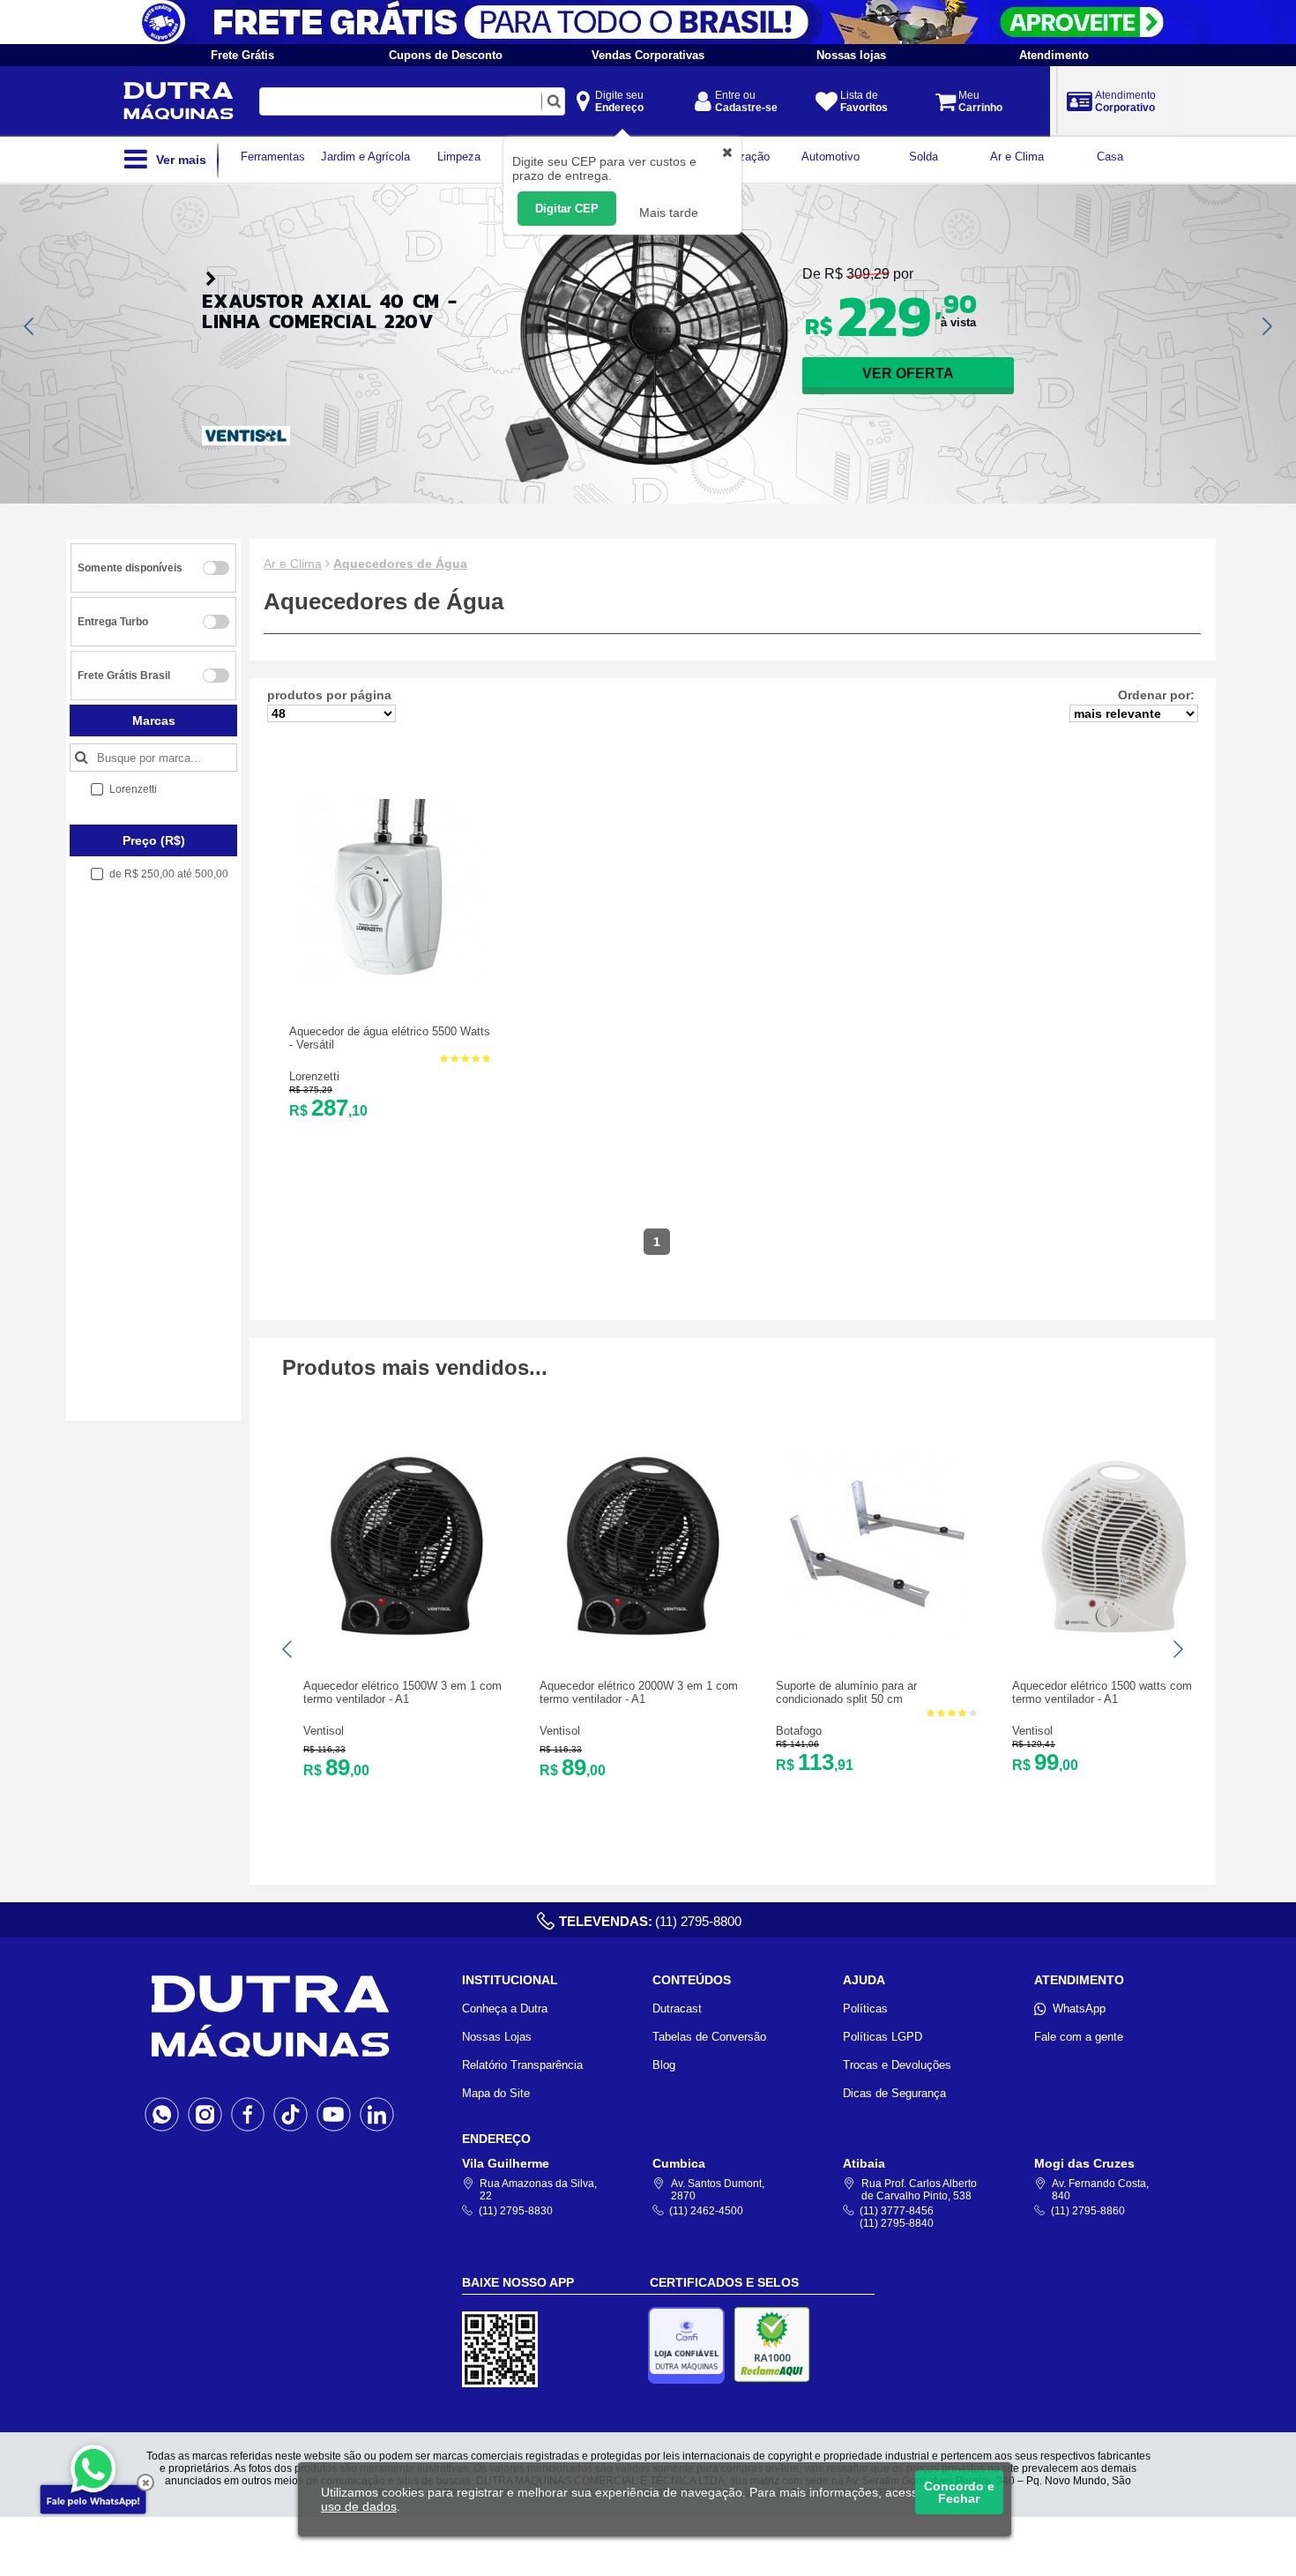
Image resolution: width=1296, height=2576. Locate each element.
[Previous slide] (30, 326)
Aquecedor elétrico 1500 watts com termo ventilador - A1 (1102, 1692)
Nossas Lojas (497, 2037)
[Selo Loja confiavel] (691, 2345)
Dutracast (677, 2009)
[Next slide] (1266, 326)
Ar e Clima (293, 564)
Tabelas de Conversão (709, 2037)
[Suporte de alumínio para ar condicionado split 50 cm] (877, 1635)
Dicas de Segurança (894, 2093)
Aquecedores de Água (400, 564)
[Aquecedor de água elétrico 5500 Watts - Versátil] (391, 980)
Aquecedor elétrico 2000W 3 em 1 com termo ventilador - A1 (639, 1692)
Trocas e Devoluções (897, 2065)
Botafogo (799, 1731)
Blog (664, 2065)
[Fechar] (145, 2483)
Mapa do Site (496, 2093)
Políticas (865, 2009)
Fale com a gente (1079, 2037)
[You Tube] (334, 2114)
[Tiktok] (290, 2114)
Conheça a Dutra (505, 2009)
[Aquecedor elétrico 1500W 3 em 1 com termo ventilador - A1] (405, 1635)
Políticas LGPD (883, 2037)
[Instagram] (205, 2114)
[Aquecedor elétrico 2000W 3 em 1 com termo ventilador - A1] (641, 1635)
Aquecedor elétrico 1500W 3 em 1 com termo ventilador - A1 (402, 1692)
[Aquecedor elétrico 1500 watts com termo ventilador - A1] (1114, 1635)
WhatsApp (1079, 2009)
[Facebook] (248, 2114)
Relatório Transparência (522, 2065)
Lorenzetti (314, 1076)
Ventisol (324, 1731)
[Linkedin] (377, 2114)
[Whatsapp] (162, 2114)
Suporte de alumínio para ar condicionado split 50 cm (846, 1692)
